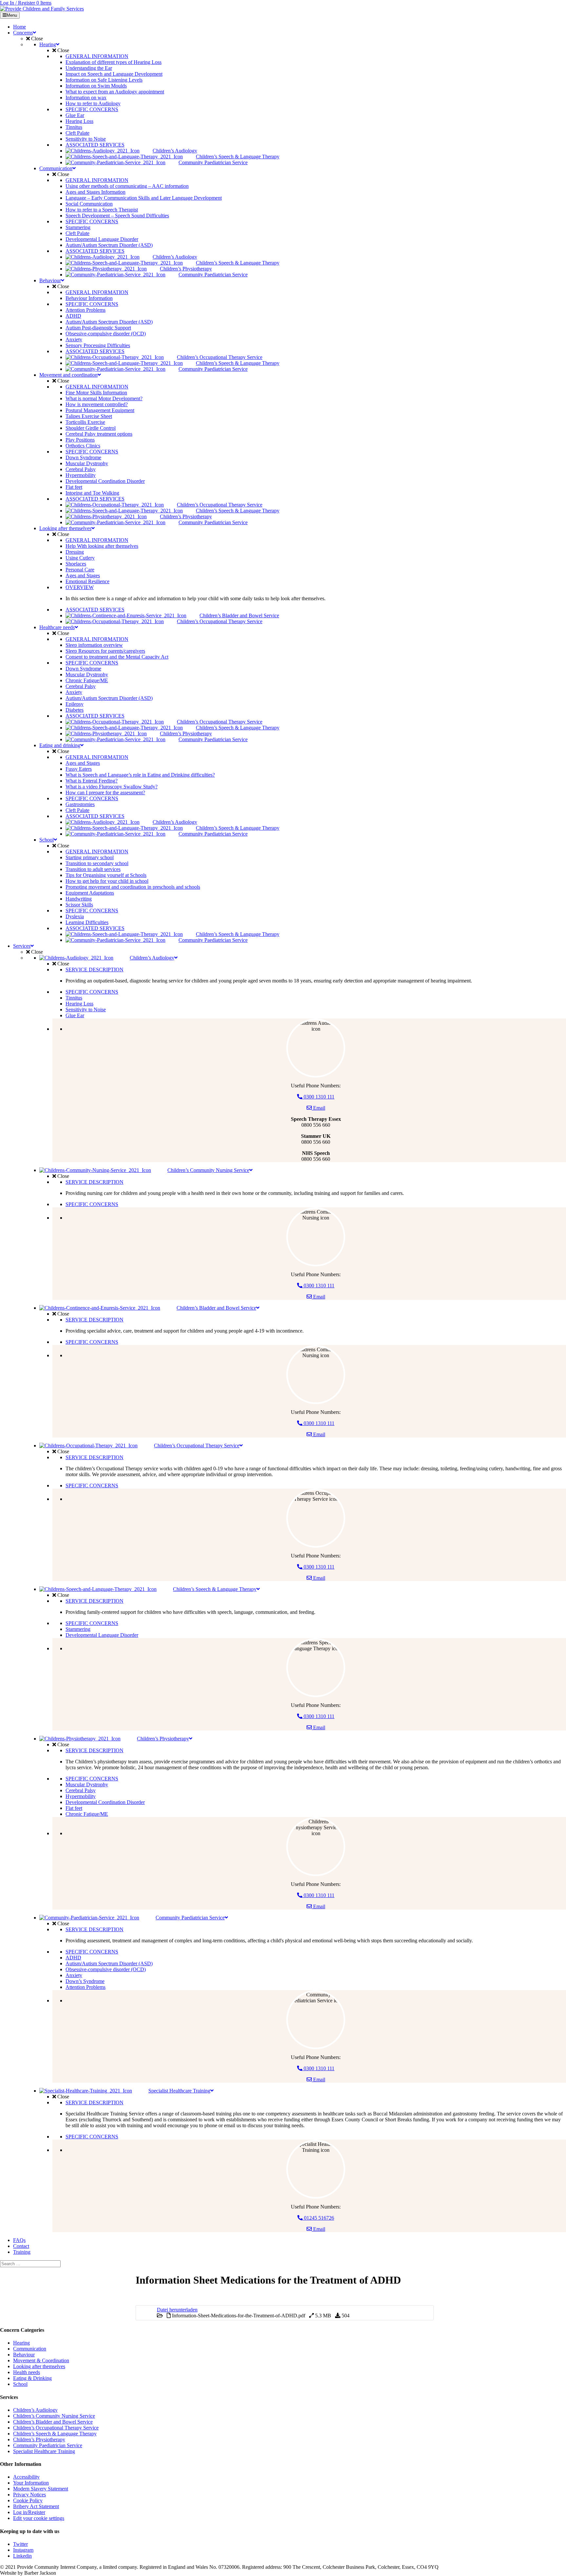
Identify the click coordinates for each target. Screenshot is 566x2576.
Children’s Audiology (35, 2410)
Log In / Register (18, 3)
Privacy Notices (29, 2495)
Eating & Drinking (32, 2378)
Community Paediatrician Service (48, 2445)
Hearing (21, 2343)
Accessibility (26, 2477)
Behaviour (24, 2355)
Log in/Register (29, 2512)
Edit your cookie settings (39, 2518)
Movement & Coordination (41, 2360)
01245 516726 (318, 2218)
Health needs (27, 2372)
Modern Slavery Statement (41, 2489)
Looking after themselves (39, 2366)
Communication (30, 2349)
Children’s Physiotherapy (39, 2439)
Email (319, 1108)
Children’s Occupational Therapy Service (56, 2428)
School (20, 2384)
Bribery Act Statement (36, 2506)
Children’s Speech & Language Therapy (55, 2434)
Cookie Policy (28, 2500)
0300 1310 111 (318, 1097)
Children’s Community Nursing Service (54, 2416)
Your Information (31, 2483)
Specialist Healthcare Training (44, 2451)
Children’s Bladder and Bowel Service (53, 2422)
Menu (12, 15)
